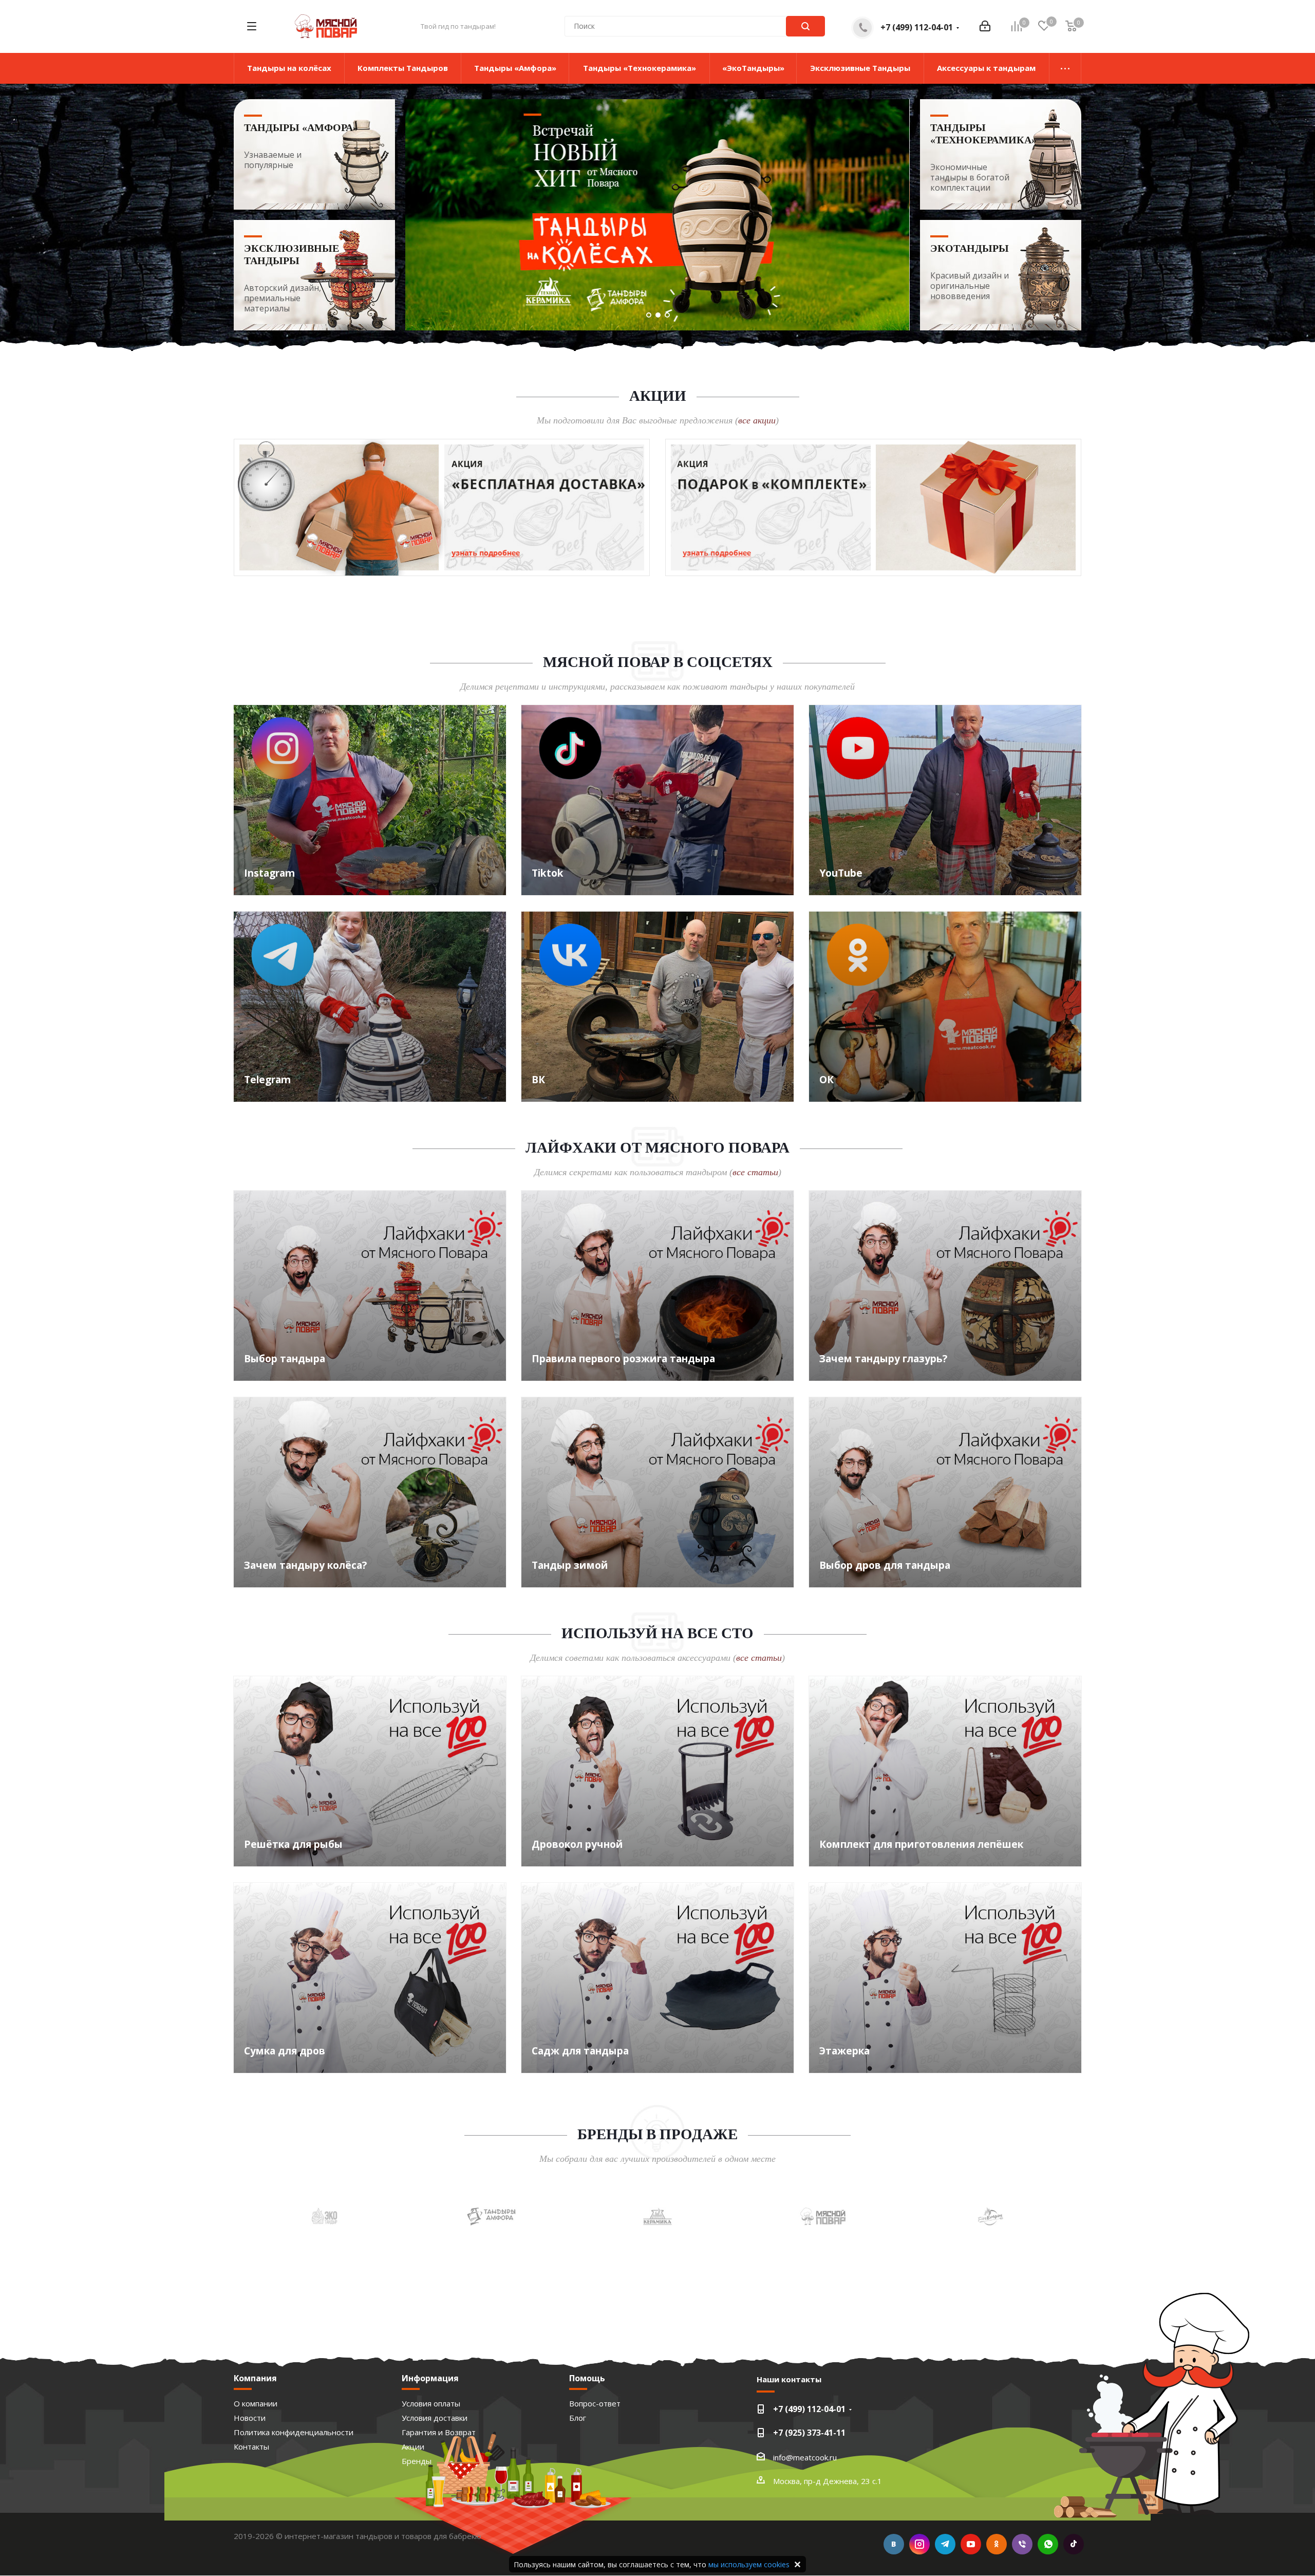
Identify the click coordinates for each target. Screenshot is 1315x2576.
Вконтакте (894, 2544)
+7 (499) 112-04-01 (917, 27)
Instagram (919, 2544)
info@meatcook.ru (805, 2457)
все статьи (755, 1172)
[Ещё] (1065, 68)
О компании (256, 2403)
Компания (255, 2378)
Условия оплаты (431, 2403)
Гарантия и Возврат (439, 2432)
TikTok (1074, 2544)
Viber (1022, 2544)
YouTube (971, 2544)
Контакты (251, 2447)
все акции (757, 420)
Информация (430, 2378)
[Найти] (805, 26)
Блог (578, 2418)
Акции (413, 2447)
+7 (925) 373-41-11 (809, 2433)
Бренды (417, 2461)
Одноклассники (997, 2544)
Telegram (945, 2544)
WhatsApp (1048, 2544)
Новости (250, 2418)
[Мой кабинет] (985, 26)
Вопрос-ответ (595, 2403)
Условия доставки (435, 2418)
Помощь (587, 2378)
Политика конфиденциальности (294, 2432)
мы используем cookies (749, 2564)
